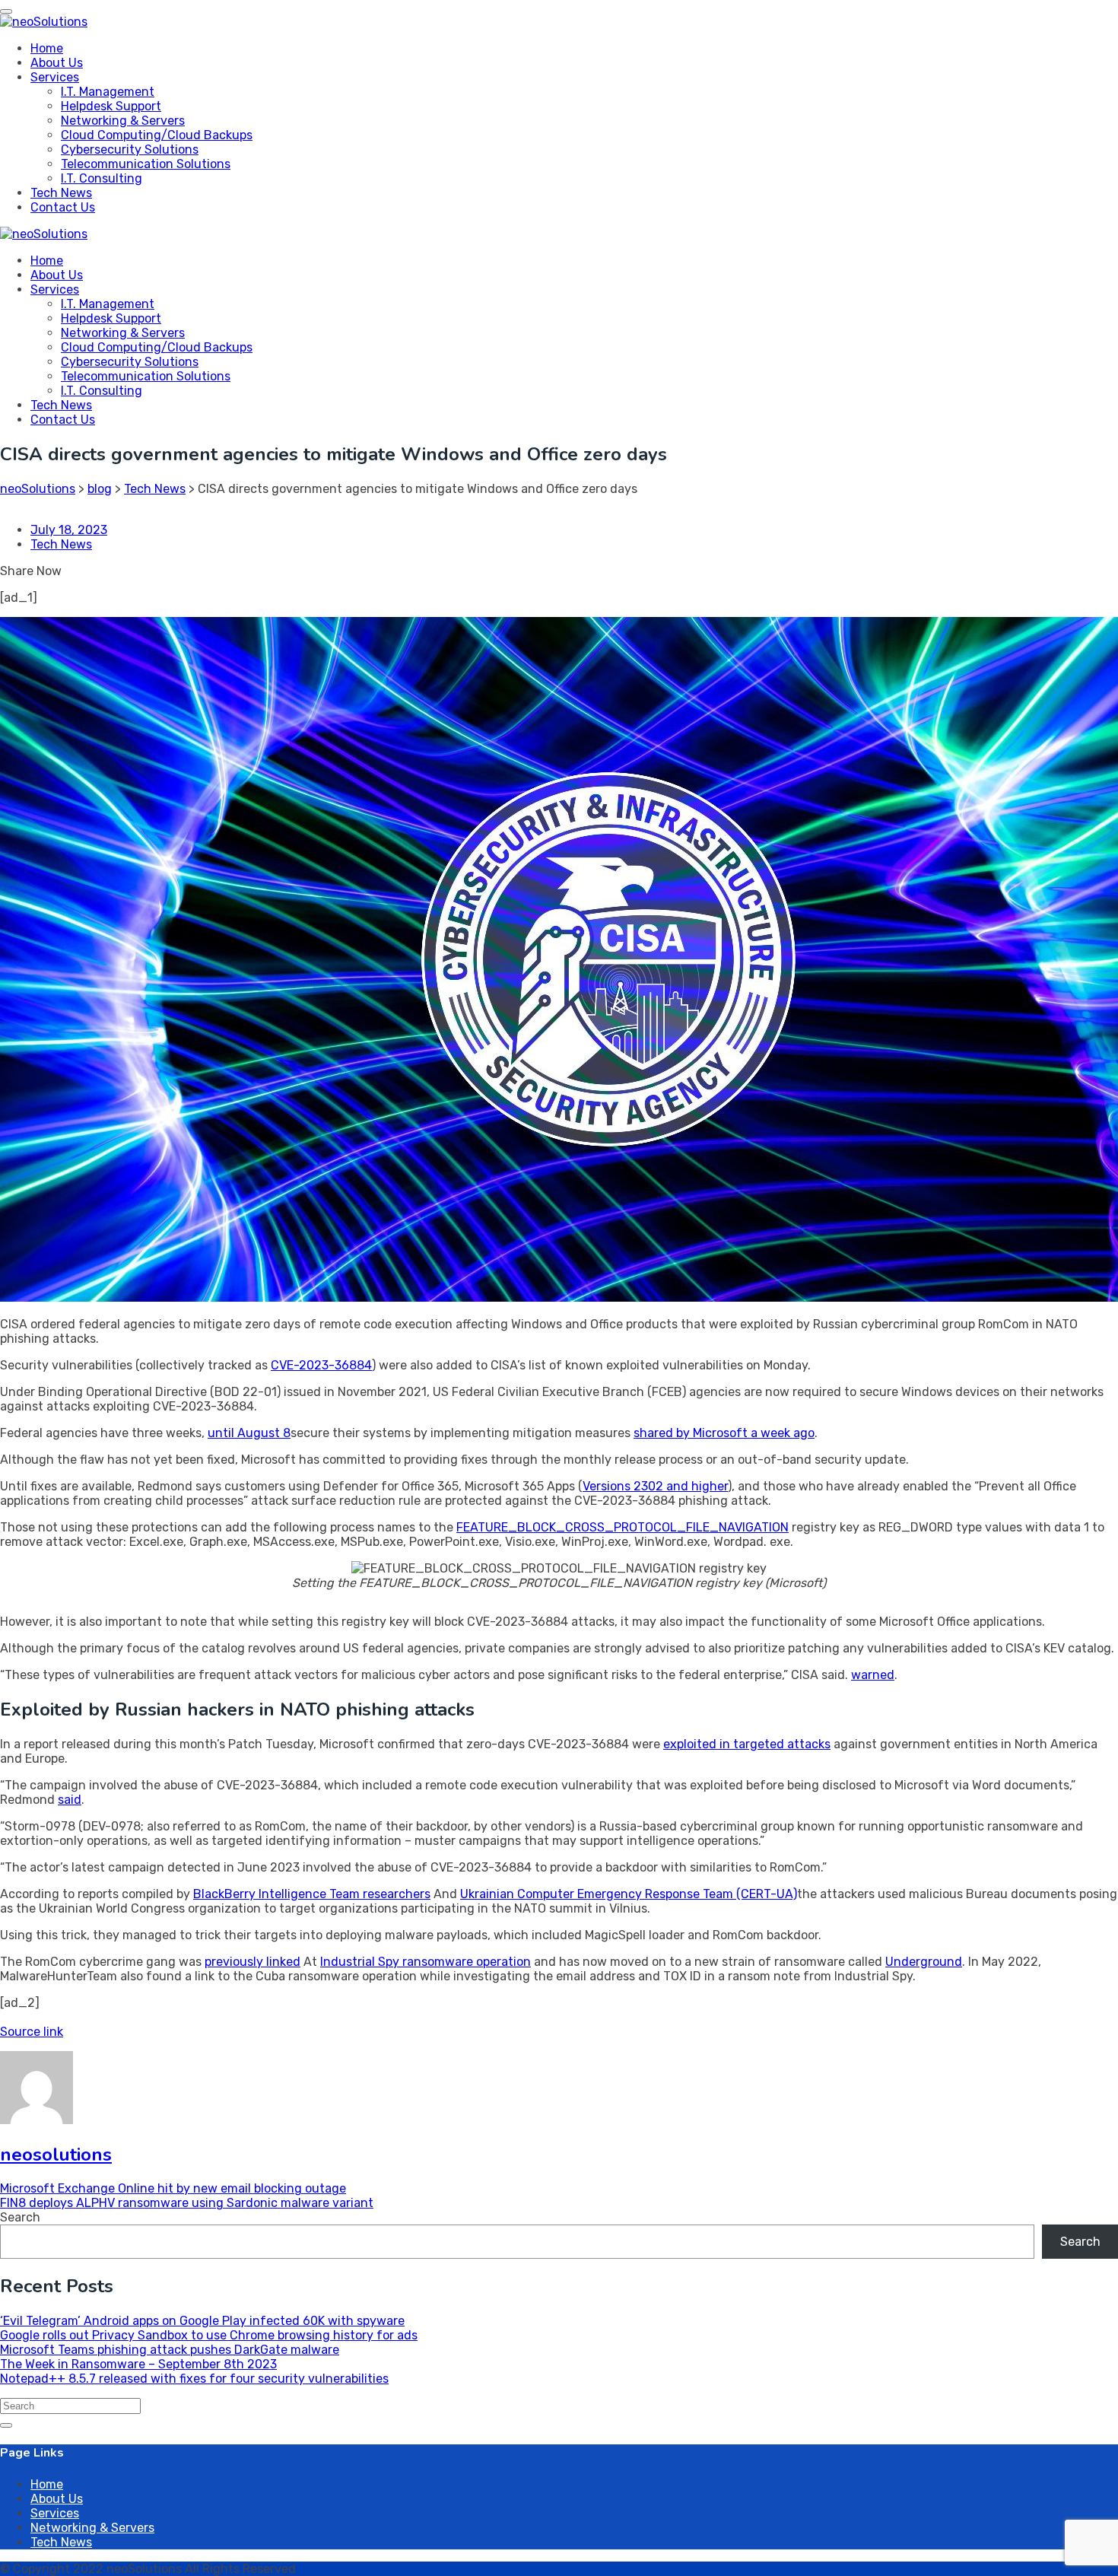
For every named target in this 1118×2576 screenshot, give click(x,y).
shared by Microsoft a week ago (724, 1433)
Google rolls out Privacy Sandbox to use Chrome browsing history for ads (209, 2335)
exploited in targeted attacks (747, 1744)
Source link (32, 2032)
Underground (924, 1962)
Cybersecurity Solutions (130, 149)
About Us (57, 63)
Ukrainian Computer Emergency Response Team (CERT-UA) (629, 1894)
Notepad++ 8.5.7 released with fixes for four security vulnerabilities (194, 2379)
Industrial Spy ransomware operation (426, 1962)
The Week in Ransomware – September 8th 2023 (138, 2364)
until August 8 (249, 1433)
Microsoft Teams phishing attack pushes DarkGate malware (170, 2350)
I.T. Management (108, 92)
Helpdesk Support (111, 106)
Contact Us (63, 207)
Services (55, 77)
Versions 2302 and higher (655, 1486)
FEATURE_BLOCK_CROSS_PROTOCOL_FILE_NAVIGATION (623, 1527)
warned (873, 1675)
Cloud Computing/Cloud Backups (157, 135)
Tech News (61, 193)
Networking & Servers (123, 121)
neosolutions (56, 2155)
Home (47, 48)
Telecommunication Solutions (146, 164)
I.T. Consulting (102, 178)
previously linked (253, 1962)
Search (20, 2217)
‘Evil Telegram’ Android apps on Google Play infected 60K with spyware (202, 2321)
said (70, 1800)
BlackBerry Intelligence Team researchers (312, 1894)
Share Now (31, 571)
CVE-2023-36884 (321, 1365)
